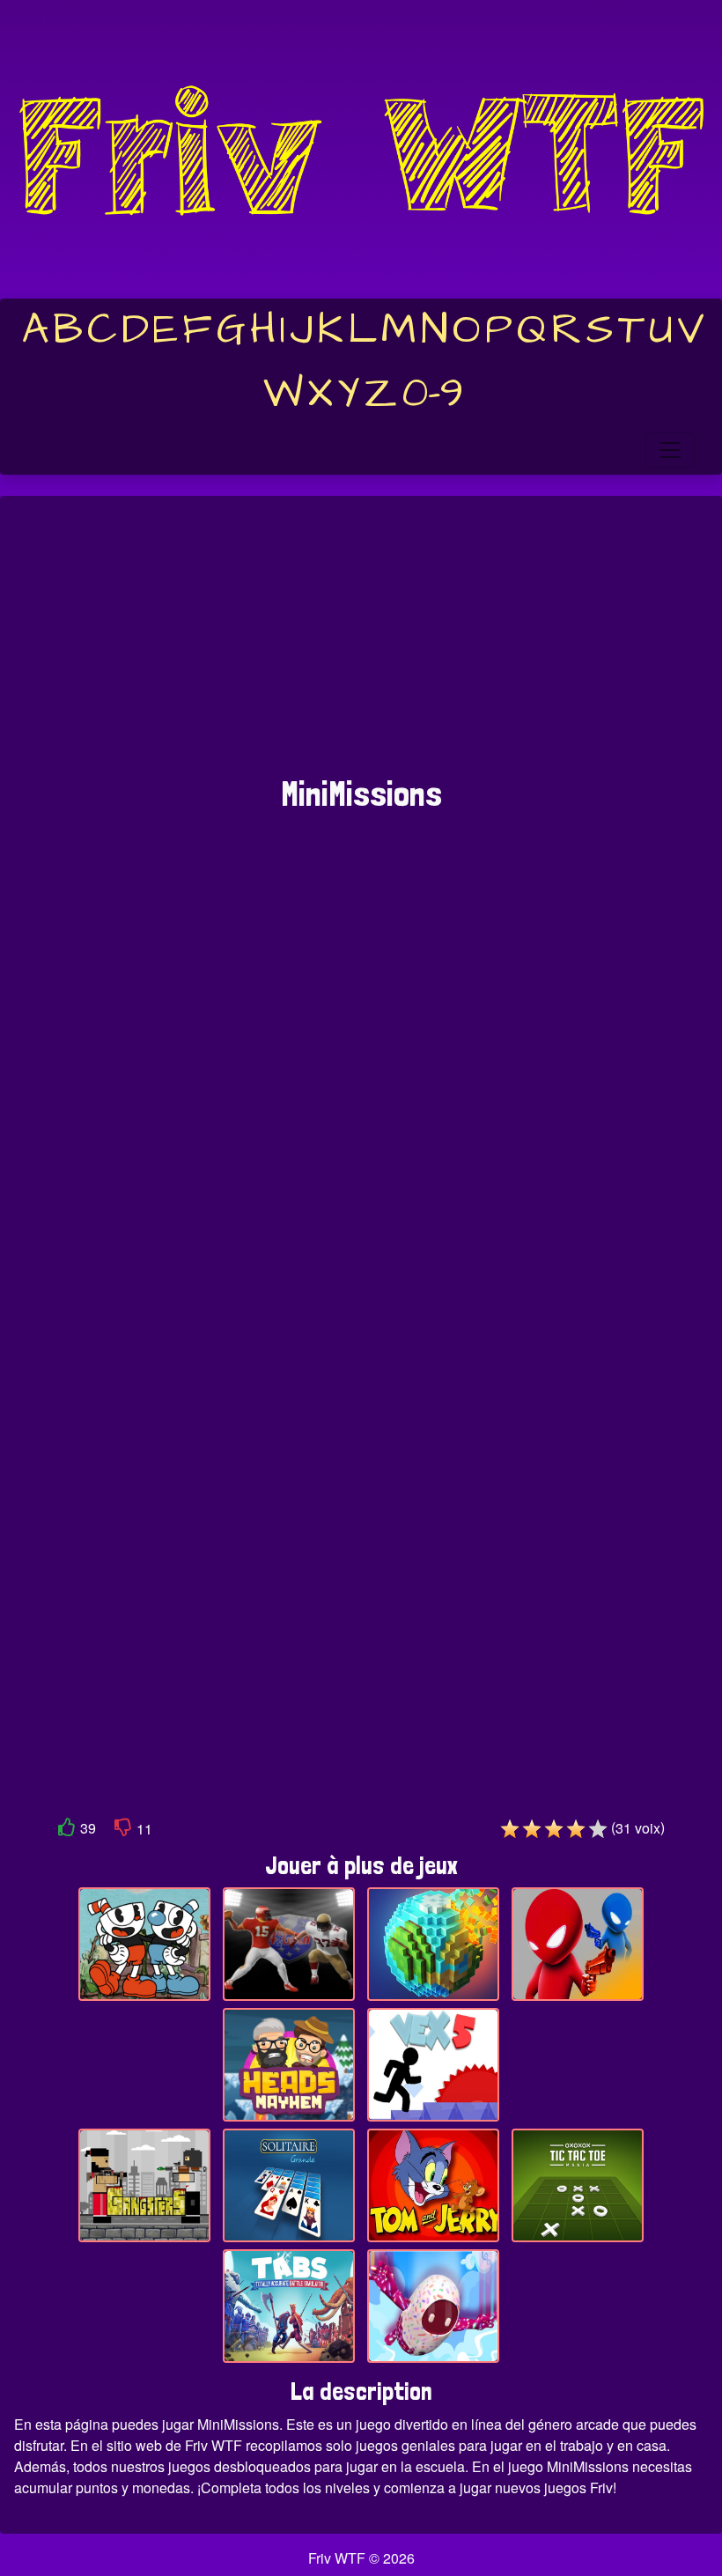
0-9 (433, 394)
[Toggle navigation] (670, 450)
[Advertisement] (361, 645)
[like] (67, 1831)
